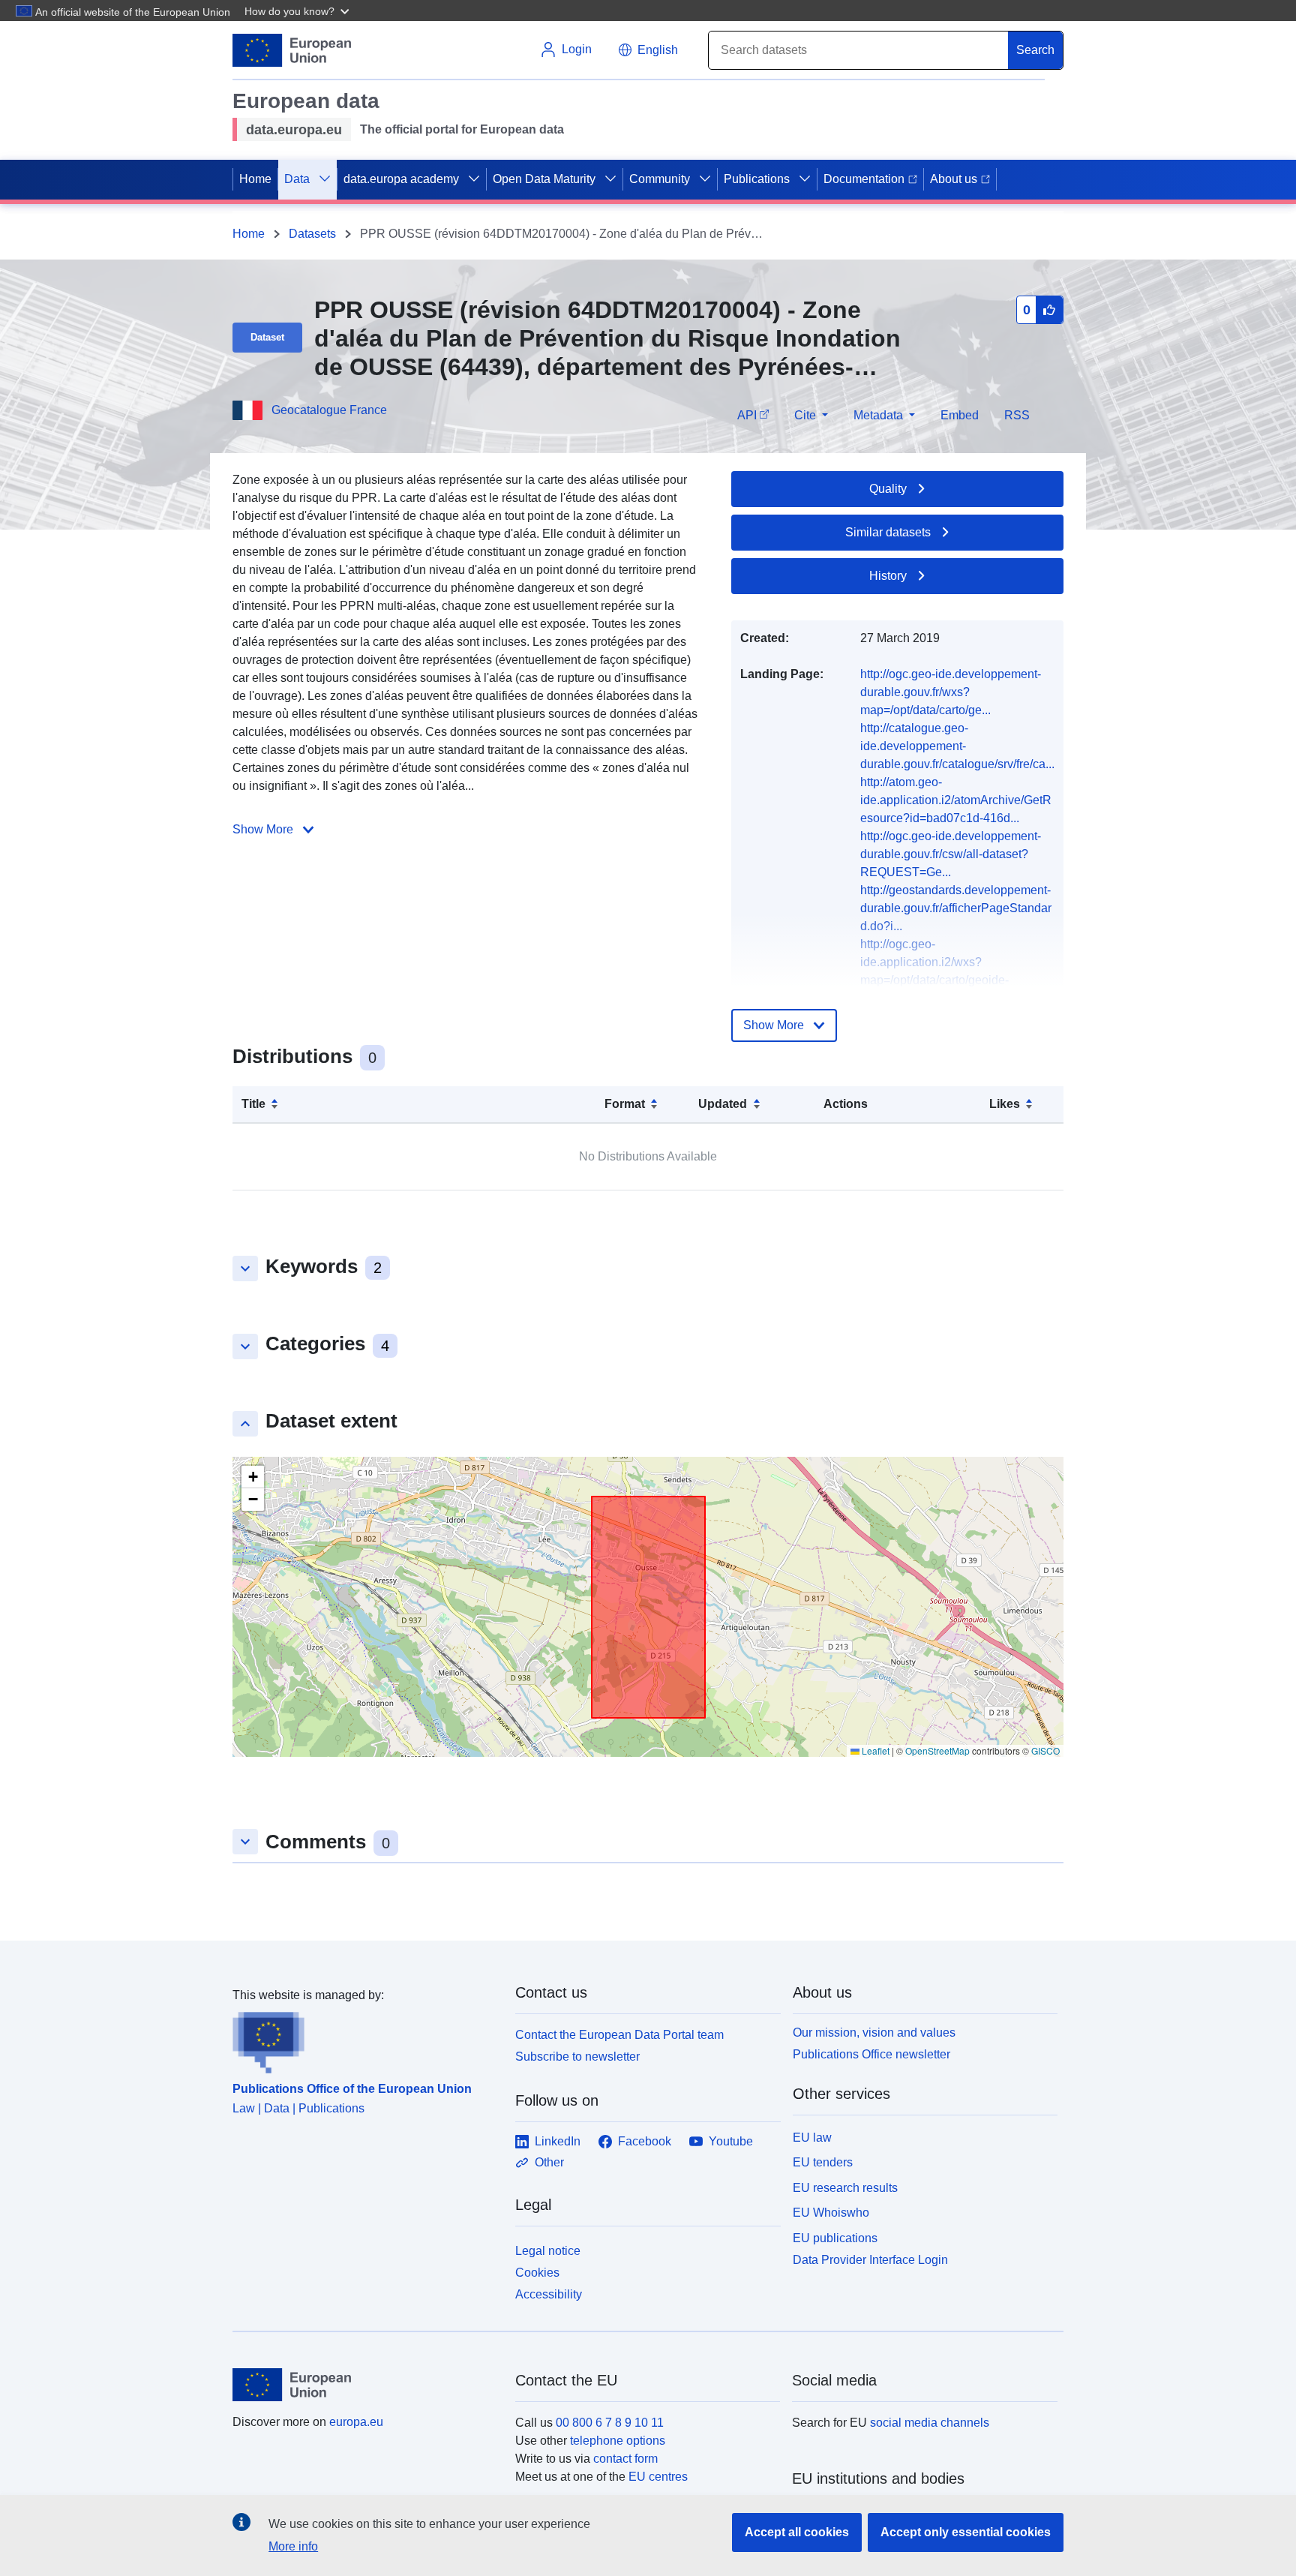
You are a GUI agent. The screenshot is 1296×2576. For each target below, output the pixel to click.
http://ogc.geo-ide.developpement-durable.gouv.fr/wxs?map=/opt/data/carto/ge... (951, 692)
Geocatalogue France (329, 410)
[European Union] (365, 2385)
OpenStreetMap (937, 1750)
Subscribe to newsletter (577, 2057)
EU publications (835, 2238)
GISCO (1045, 1750)
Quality (888, 489)
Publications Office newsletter (871, 2054)
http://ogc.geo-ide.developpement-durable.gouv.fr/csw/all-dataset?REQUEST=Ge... (951, 854)
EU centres (658, 2477)
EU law (812, 2138)
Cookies (537, 2273)
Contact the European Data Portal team (619, 2035)
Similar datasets (888, 532)
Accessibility (549, 2294)
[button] (298, 11)
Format (625, 1104)
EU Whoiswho (831, 2213)
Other (549, 2162)
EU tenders (823, 2162)
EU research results (845, 2188)
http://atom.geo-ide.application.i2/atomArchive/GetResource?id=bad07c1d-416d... (956, 800)
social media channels (930, 2423)
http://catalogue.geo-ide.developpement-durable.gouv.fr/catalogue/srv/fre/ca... (957, 746)
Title (253, 1104)
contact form (625, 2459)
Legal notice (548, 2251)
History (888, 576)
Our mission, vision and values (874, 2033)
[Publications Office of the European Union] (365, 2039)
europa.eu (356, 2422)
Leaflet (874, 1750)
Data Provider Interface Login (870, 2260)
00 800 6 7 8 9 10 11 (610, 2423)
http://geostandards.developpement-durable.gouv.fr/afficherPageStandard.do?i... (956, 908)
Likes (1005, 1104)
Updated (723, 1104)
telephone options (618, 2441)
